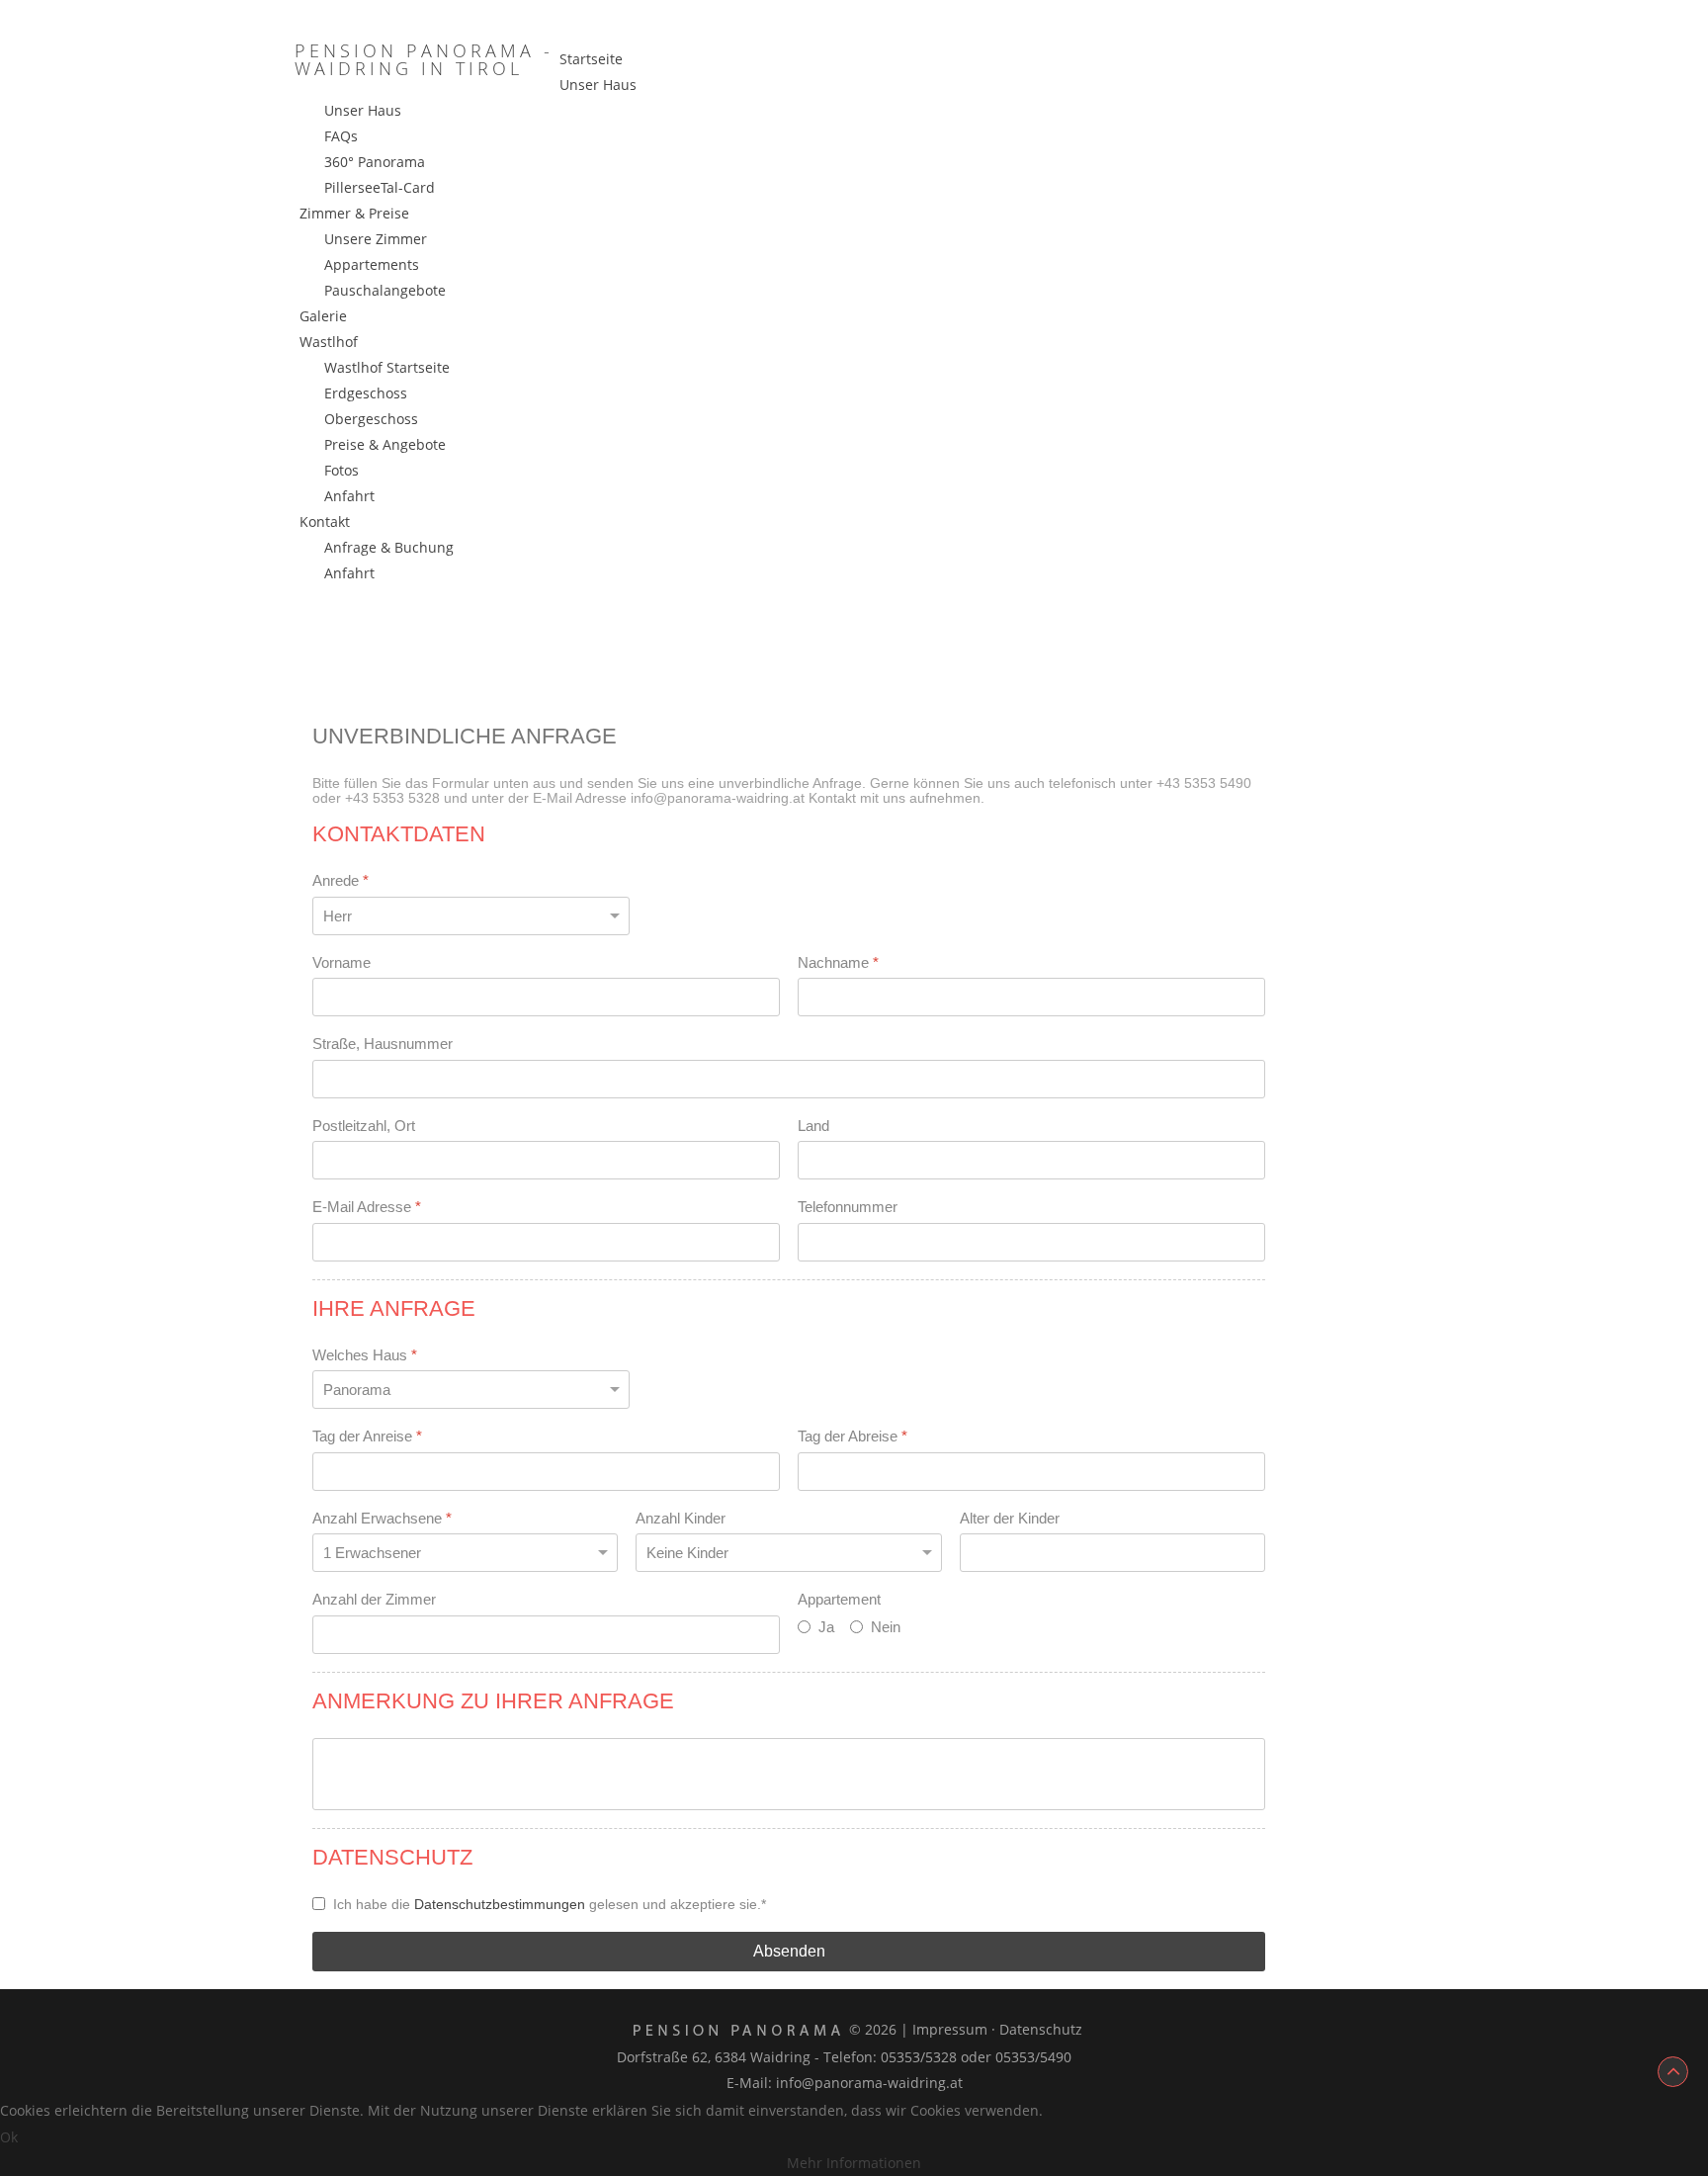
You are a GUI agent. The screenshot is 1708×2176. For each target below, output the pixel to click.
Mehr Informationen (854, 2163)
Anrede (341, 880)
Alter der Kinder (1010, 1518)
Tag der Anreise (367, 1436)
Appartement (839, 1599)
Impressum (950, 2029)
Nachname (838, 962)
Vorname (342, 962)
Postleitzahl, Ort (364, 1126)
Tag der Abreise (853, 1436)
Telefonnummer (848, 1207)
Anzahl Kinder (681, 1518)
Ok (9, 2137)
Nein (886, 1627)
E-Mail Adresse (367, 1207)
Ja (826, 1627)
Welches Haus (365, 1355)
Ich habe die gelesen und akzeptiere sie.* (550, 1904)
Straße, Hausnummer (383, 1044)
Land (813, 1126)
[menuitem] (591, 59)
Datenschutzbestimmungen (500, 1904)
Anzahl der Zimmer (374, 1599)
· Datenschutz (1037, 2029)
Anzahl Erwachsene (382, 1518)
